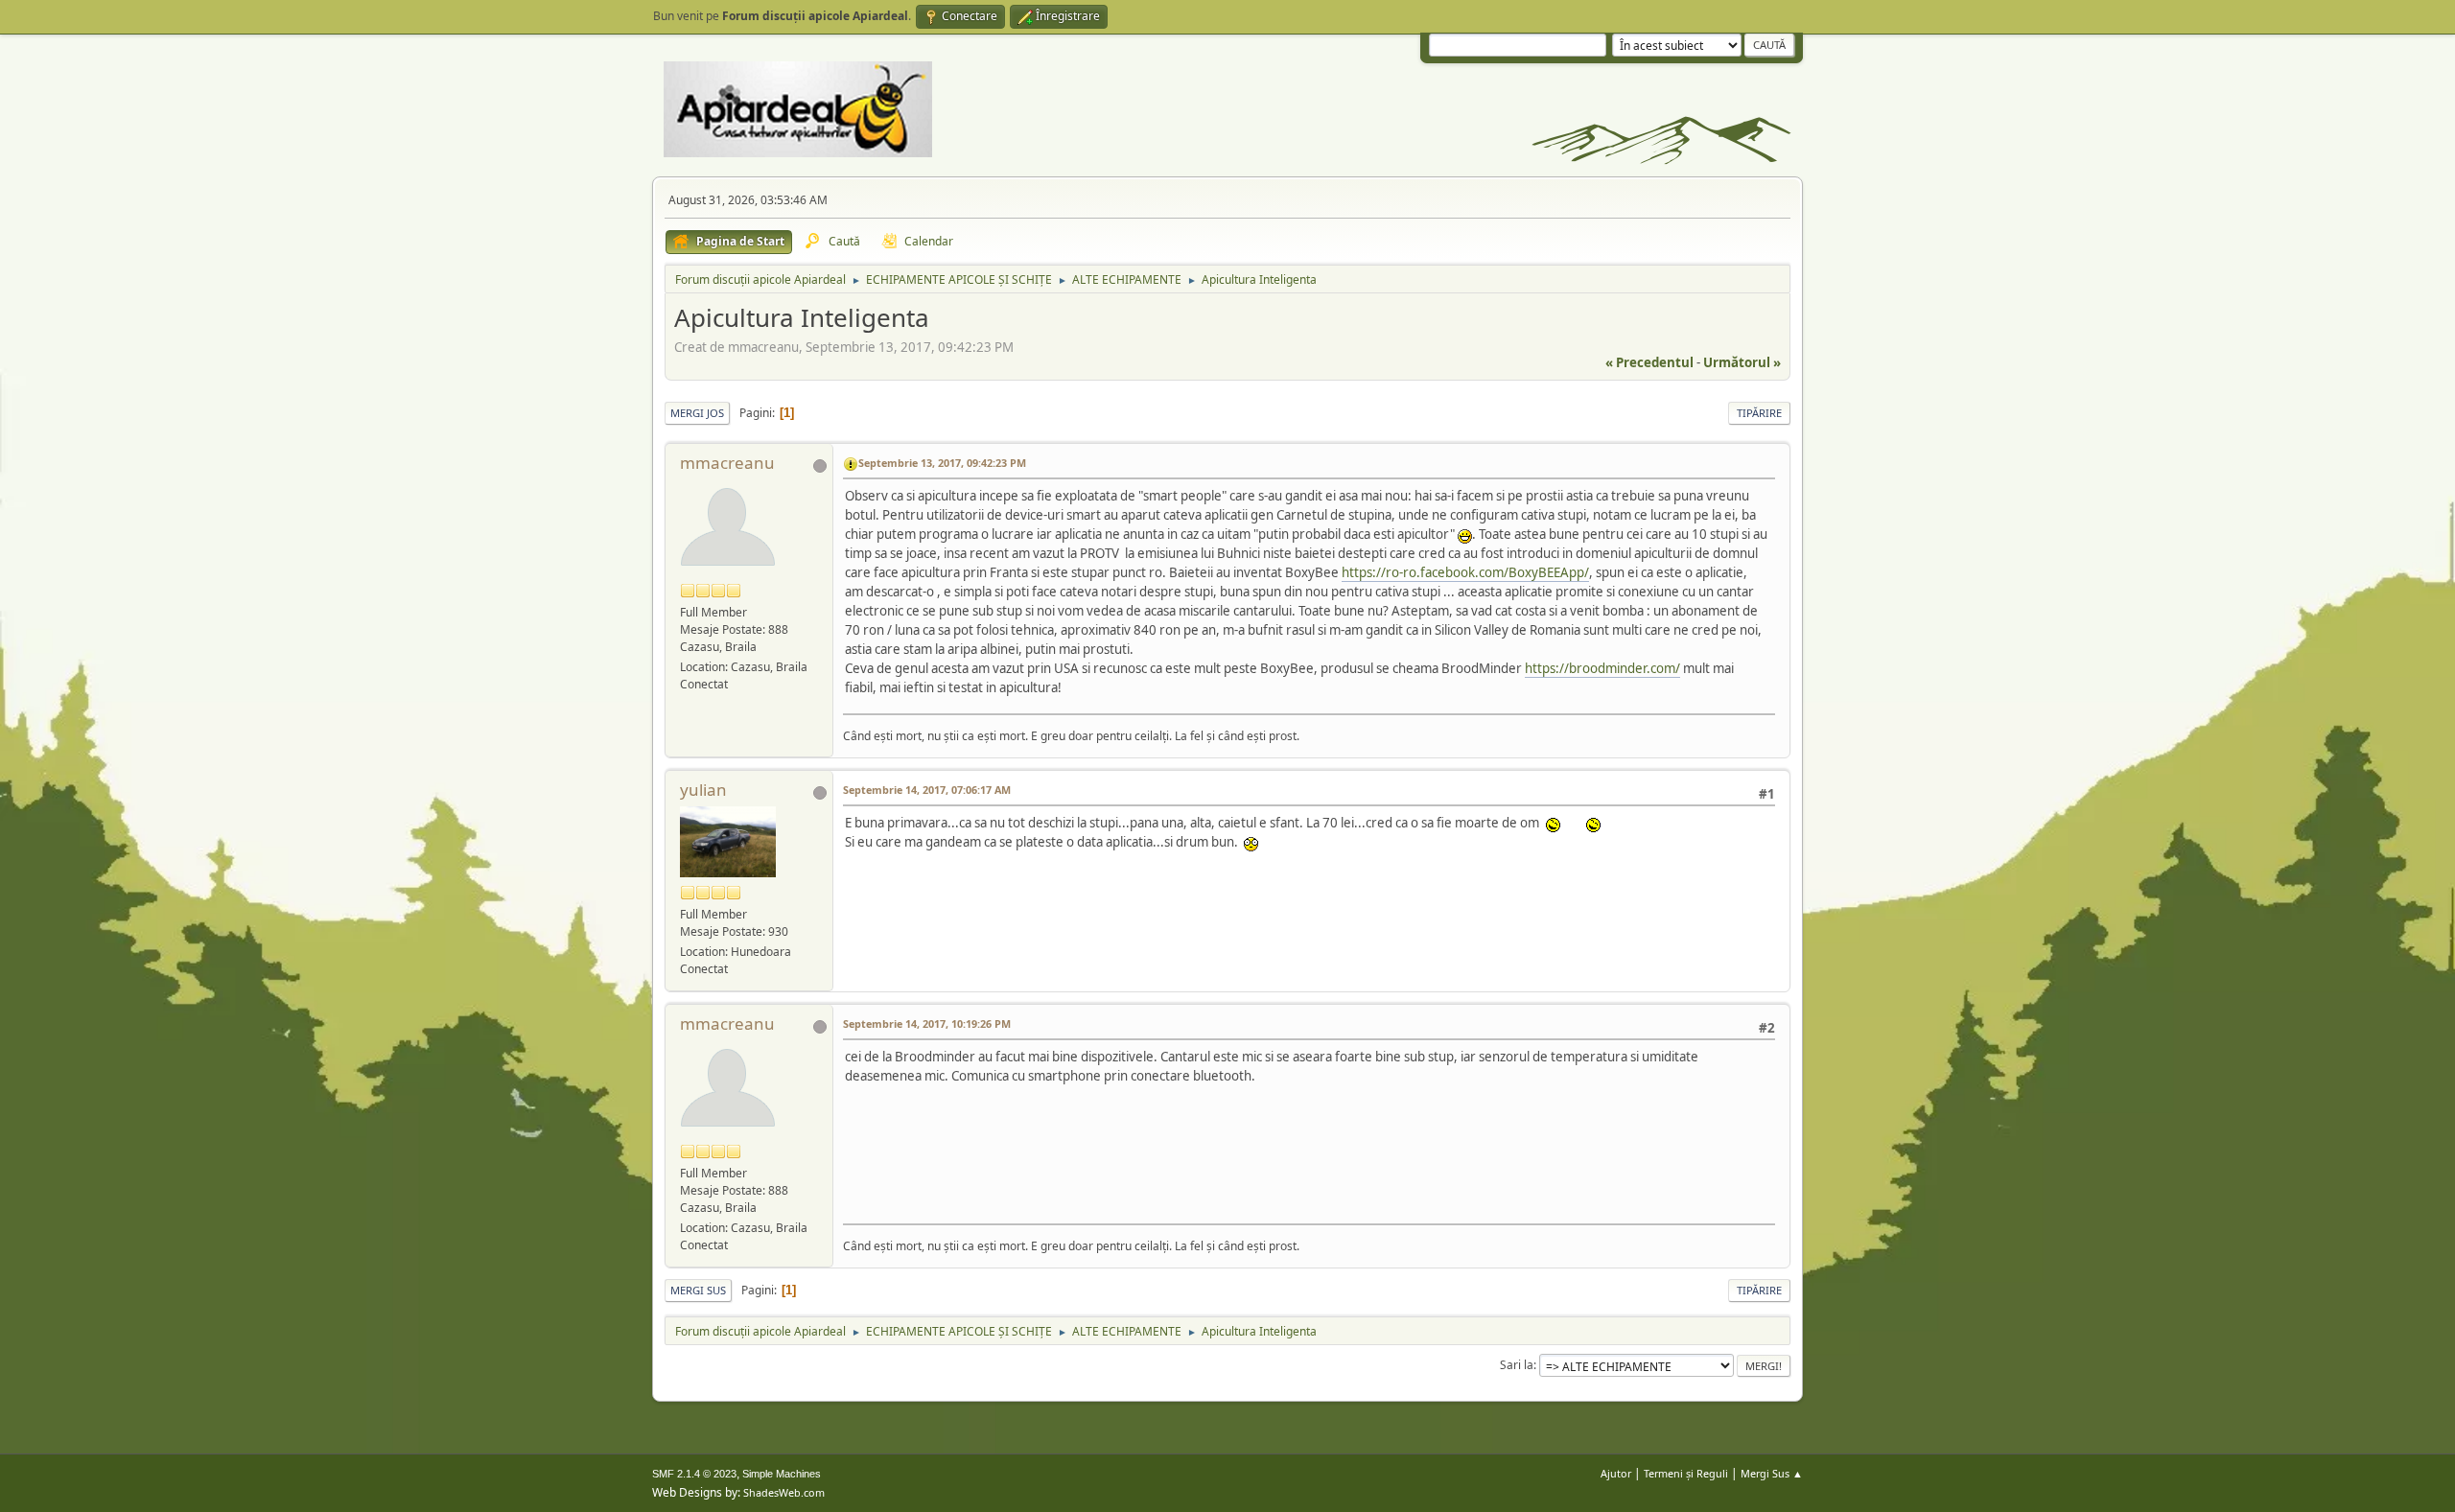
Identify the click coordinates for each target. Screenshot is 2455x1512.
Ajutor (1616, 1473)
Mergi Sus (698, 1290)
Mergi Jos (697, 413)
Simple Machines (782, 1474)
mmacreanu (727, 463)
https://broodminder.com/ (1602, 668)
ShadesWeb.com (784, 1492)
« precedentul (1649, 362)
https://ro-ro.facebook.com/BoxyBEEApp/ (1465, 572)
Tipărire (1759, 413)
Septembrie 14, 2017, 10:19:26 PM (927, 1024)
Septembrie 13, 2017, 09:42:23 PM (942, 463)
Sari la (1517, 1365)
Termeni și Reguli (1686, 1473)
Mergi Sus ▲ (1772, 1473)
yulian (703, 790)
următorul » (1742, 362)
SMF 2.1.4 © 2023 (694, 1474)
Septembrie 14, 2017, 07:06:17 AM (927, 790)
